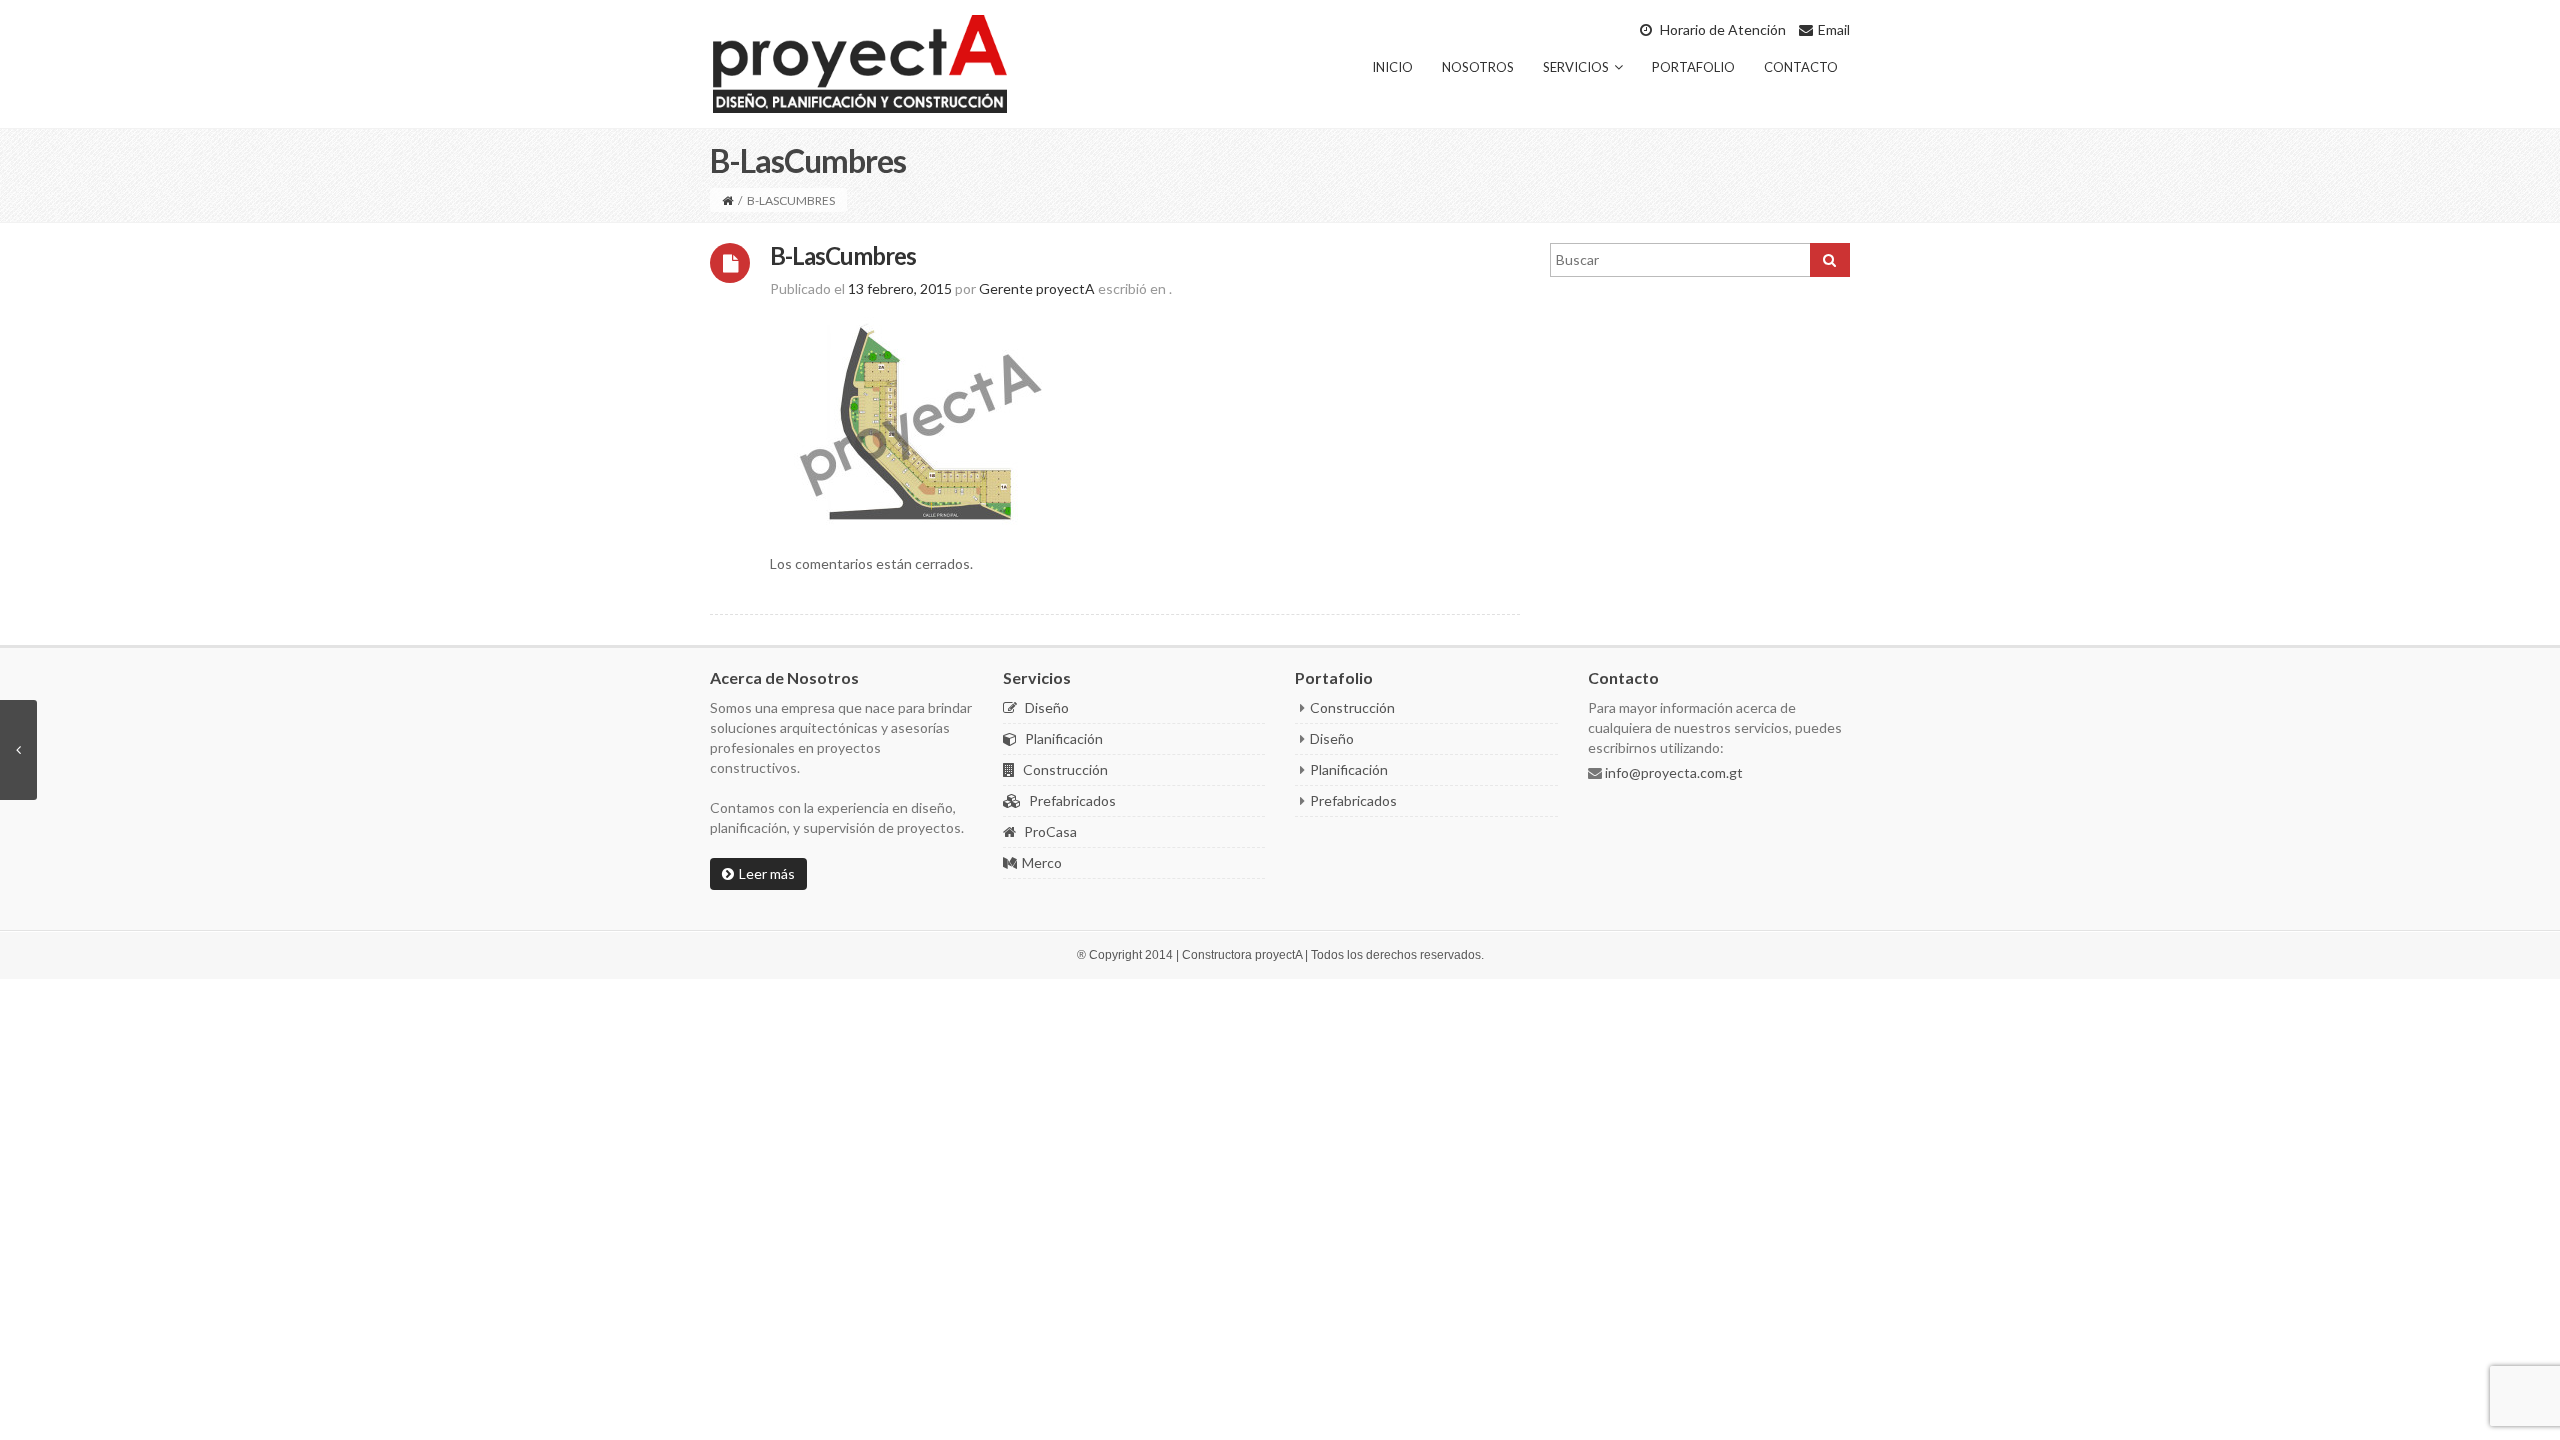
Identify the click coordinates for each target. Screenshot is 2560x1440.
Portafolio (1693, 67)
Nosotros (1478, 67)
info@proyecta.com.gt (1672, 772)
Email (1834, 29)
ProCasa (1049, 831)
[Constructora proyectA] (860, 61)
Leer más (767, 873)
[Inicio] (727, 200)
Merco (1042, 862)
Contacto (1801, 67)
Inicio (1392, 67)
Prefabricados (1071, 800)
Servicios (1576, 67)
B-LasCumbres (843, 255)
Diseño (1045, 707)
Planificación (1062, 738)
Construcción (1064, 769)
